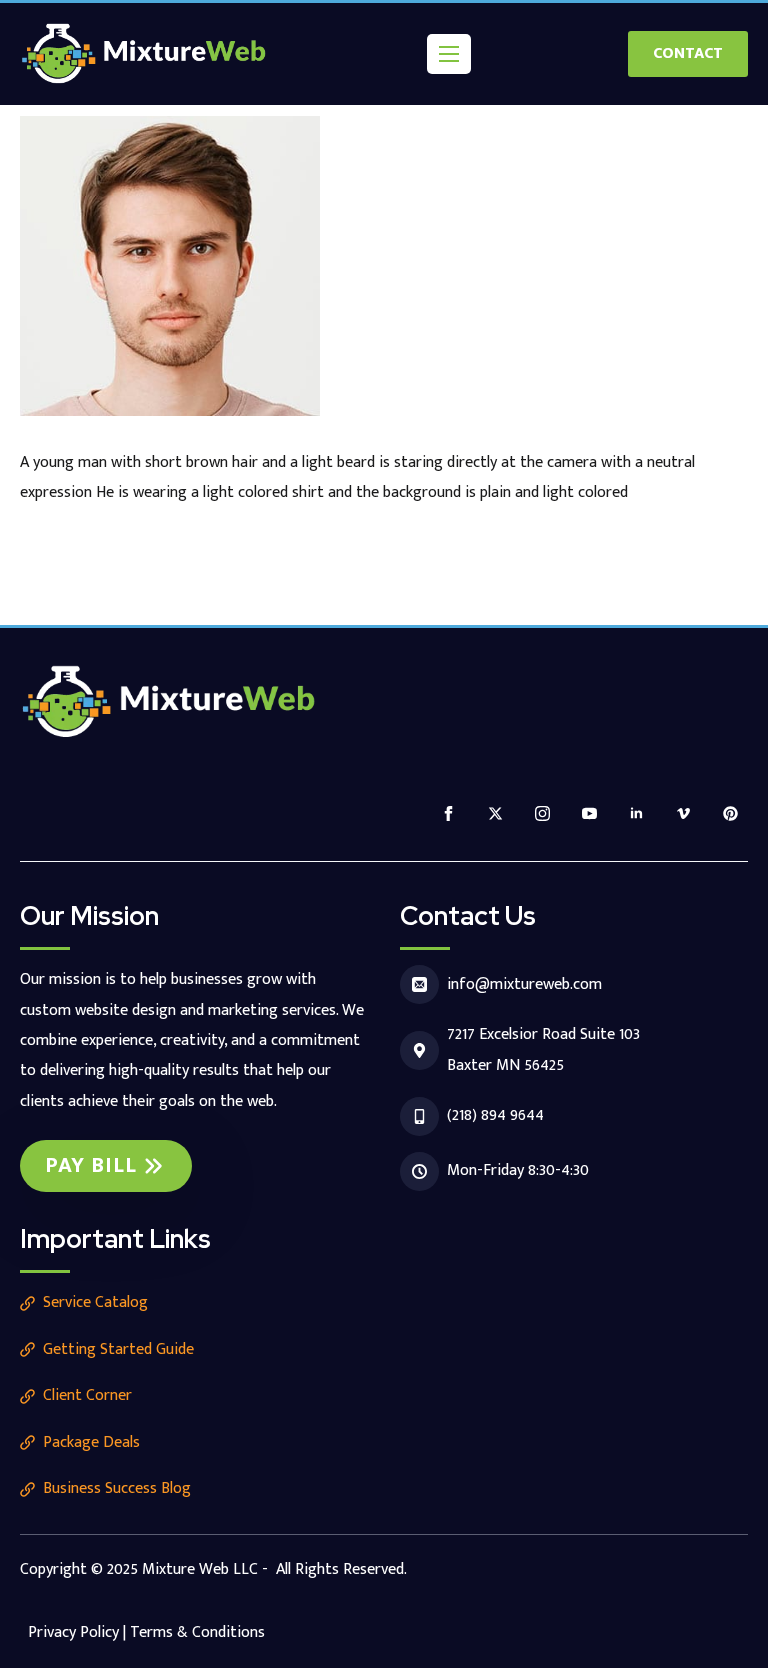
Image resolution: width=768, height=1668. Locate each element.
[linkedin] (636, 813)
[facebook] (448, 813)
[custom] (730, 813)
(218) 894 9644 (495, 1115)
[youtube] (589, 813)
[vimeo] (683, 813)
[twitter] (495, 813)
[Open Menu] (449, 54)
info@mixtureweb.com (524, 984)
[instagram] (542, 813)
